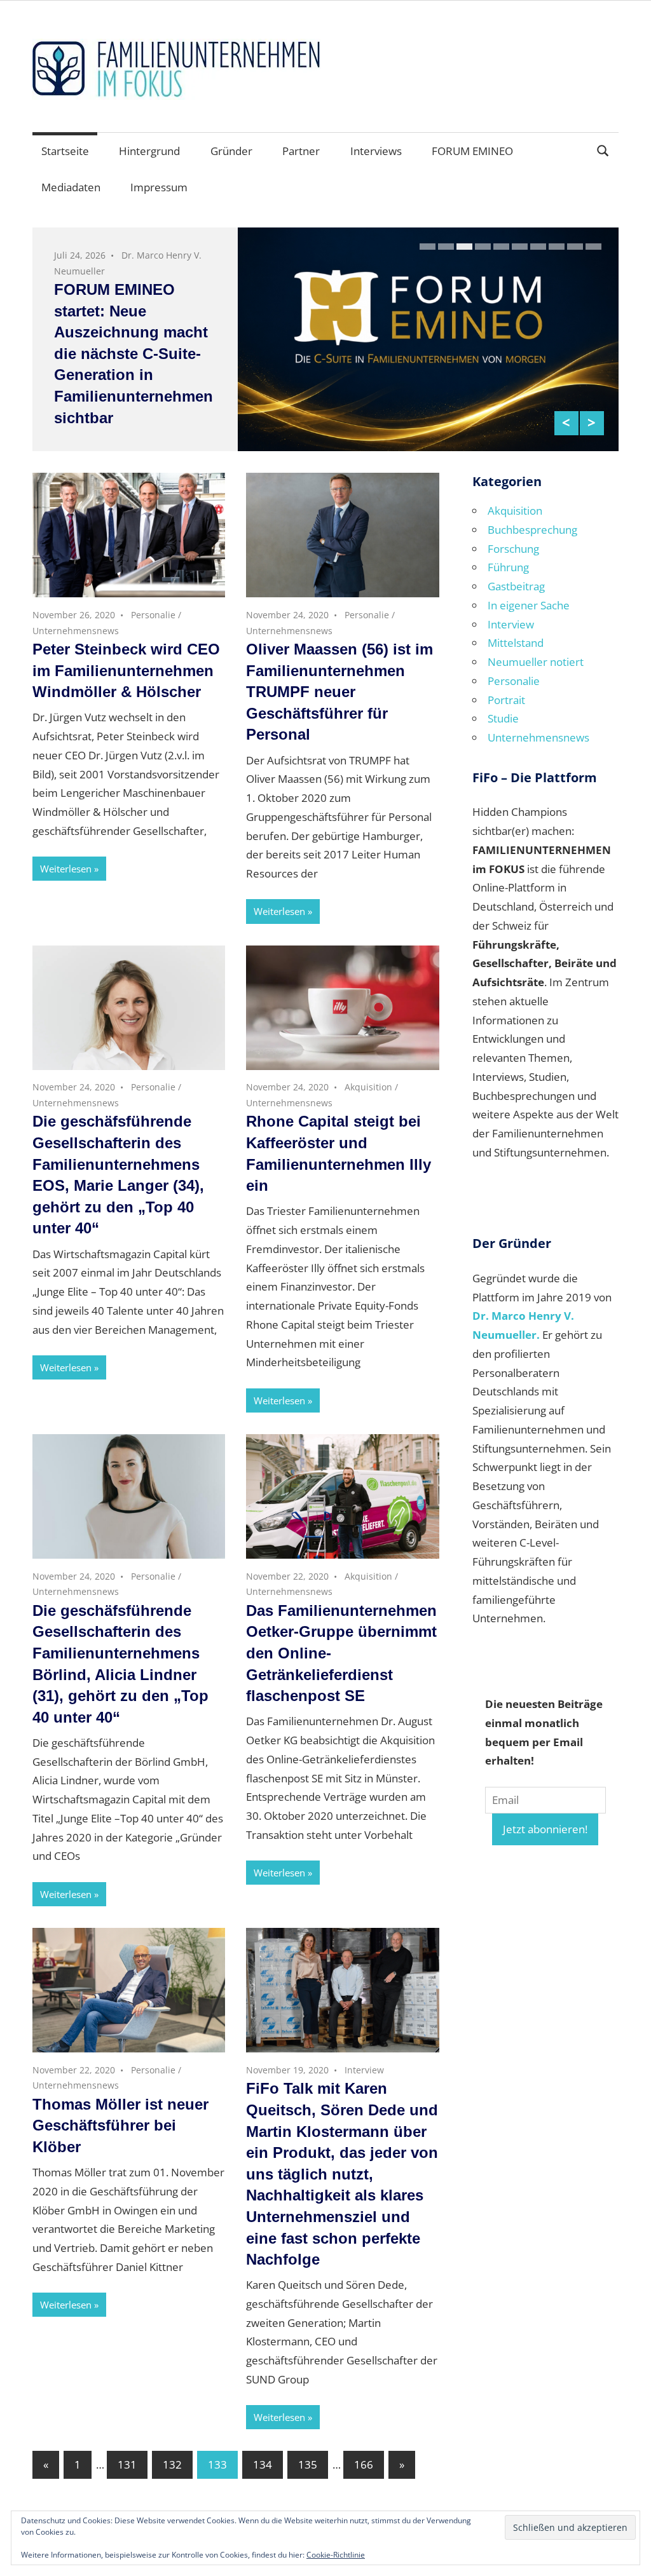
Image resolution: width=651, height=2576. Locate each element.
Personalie (153, 615)
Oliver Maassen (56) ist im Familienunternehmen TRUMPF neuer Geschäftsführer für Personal (339, 692)
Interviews (376, 151)
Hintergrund (149, 151)
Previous (566, 423)
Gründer (231, 151)
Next (592, 423)
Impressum (159, 187)
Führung (508, 567)
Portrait (506, 700)
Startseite (65, 151)
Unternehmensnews (76, 631)
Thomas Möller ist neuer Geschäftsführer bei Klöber (120, 2125)
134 (263, 2464)
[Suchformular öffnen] (603, 150)
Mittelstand (516, 643)
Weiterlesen (66, 869)
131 (127, 2464)
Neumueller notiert (536, 662)
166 (364, 2464)
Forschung (513, 549)
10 (593, 247)
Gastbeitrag (516, 586)
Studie (503, 718)
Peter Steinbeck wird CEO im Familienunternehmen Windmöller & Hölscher (126, 670)
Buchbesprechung (532, 530)
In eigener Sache (529, 605)
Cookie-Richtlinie (336, 2555)
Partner (301, 151)
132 (172, 2464)
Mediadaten (71, 187)
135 (308, 2464)
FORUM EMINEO (472, 151)
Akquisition (368, 1087)
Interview (364, 2070)
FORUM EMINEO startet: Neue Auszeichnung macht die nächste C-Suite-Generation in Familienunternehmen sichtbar (134, 354)
